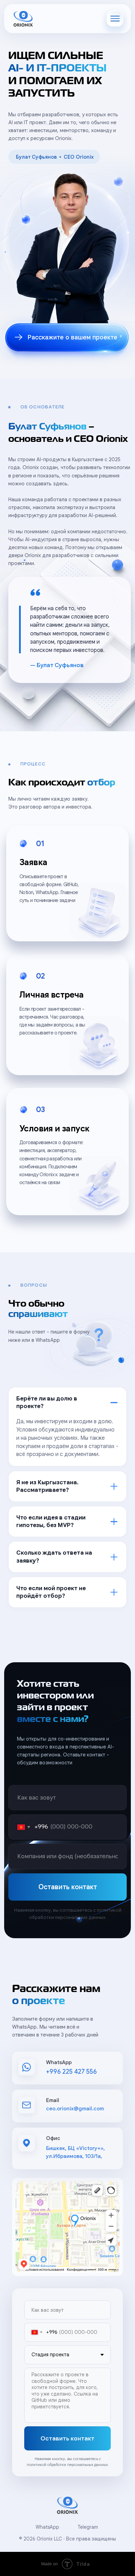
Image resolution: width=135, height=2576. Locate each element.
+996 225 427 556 (71, 2072)
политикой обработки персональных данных (67, 2465)
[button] (67, 338)
